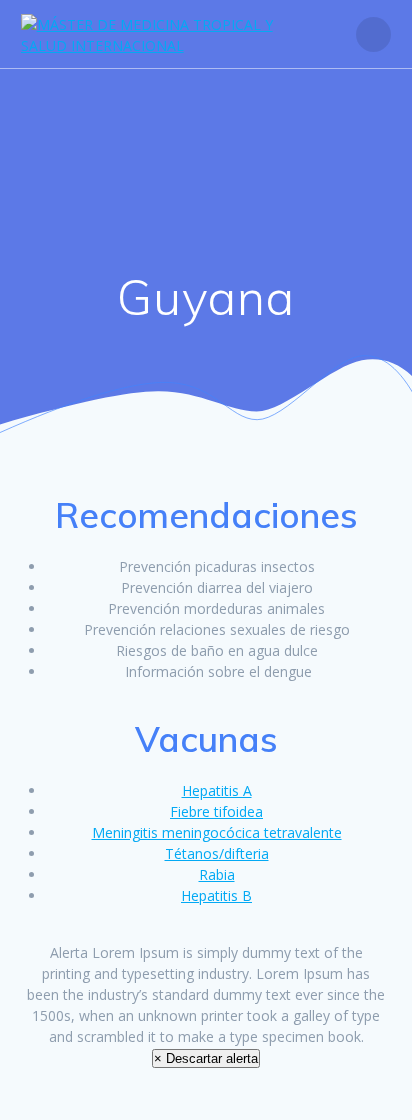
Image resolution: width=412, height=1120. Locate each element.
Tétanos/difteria (217, 853)
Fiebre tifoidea (216, 811)
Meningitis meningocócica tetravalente (217, 832)
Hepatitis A (217, 790)
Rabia (217, 874)
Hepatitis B (216, 895)
